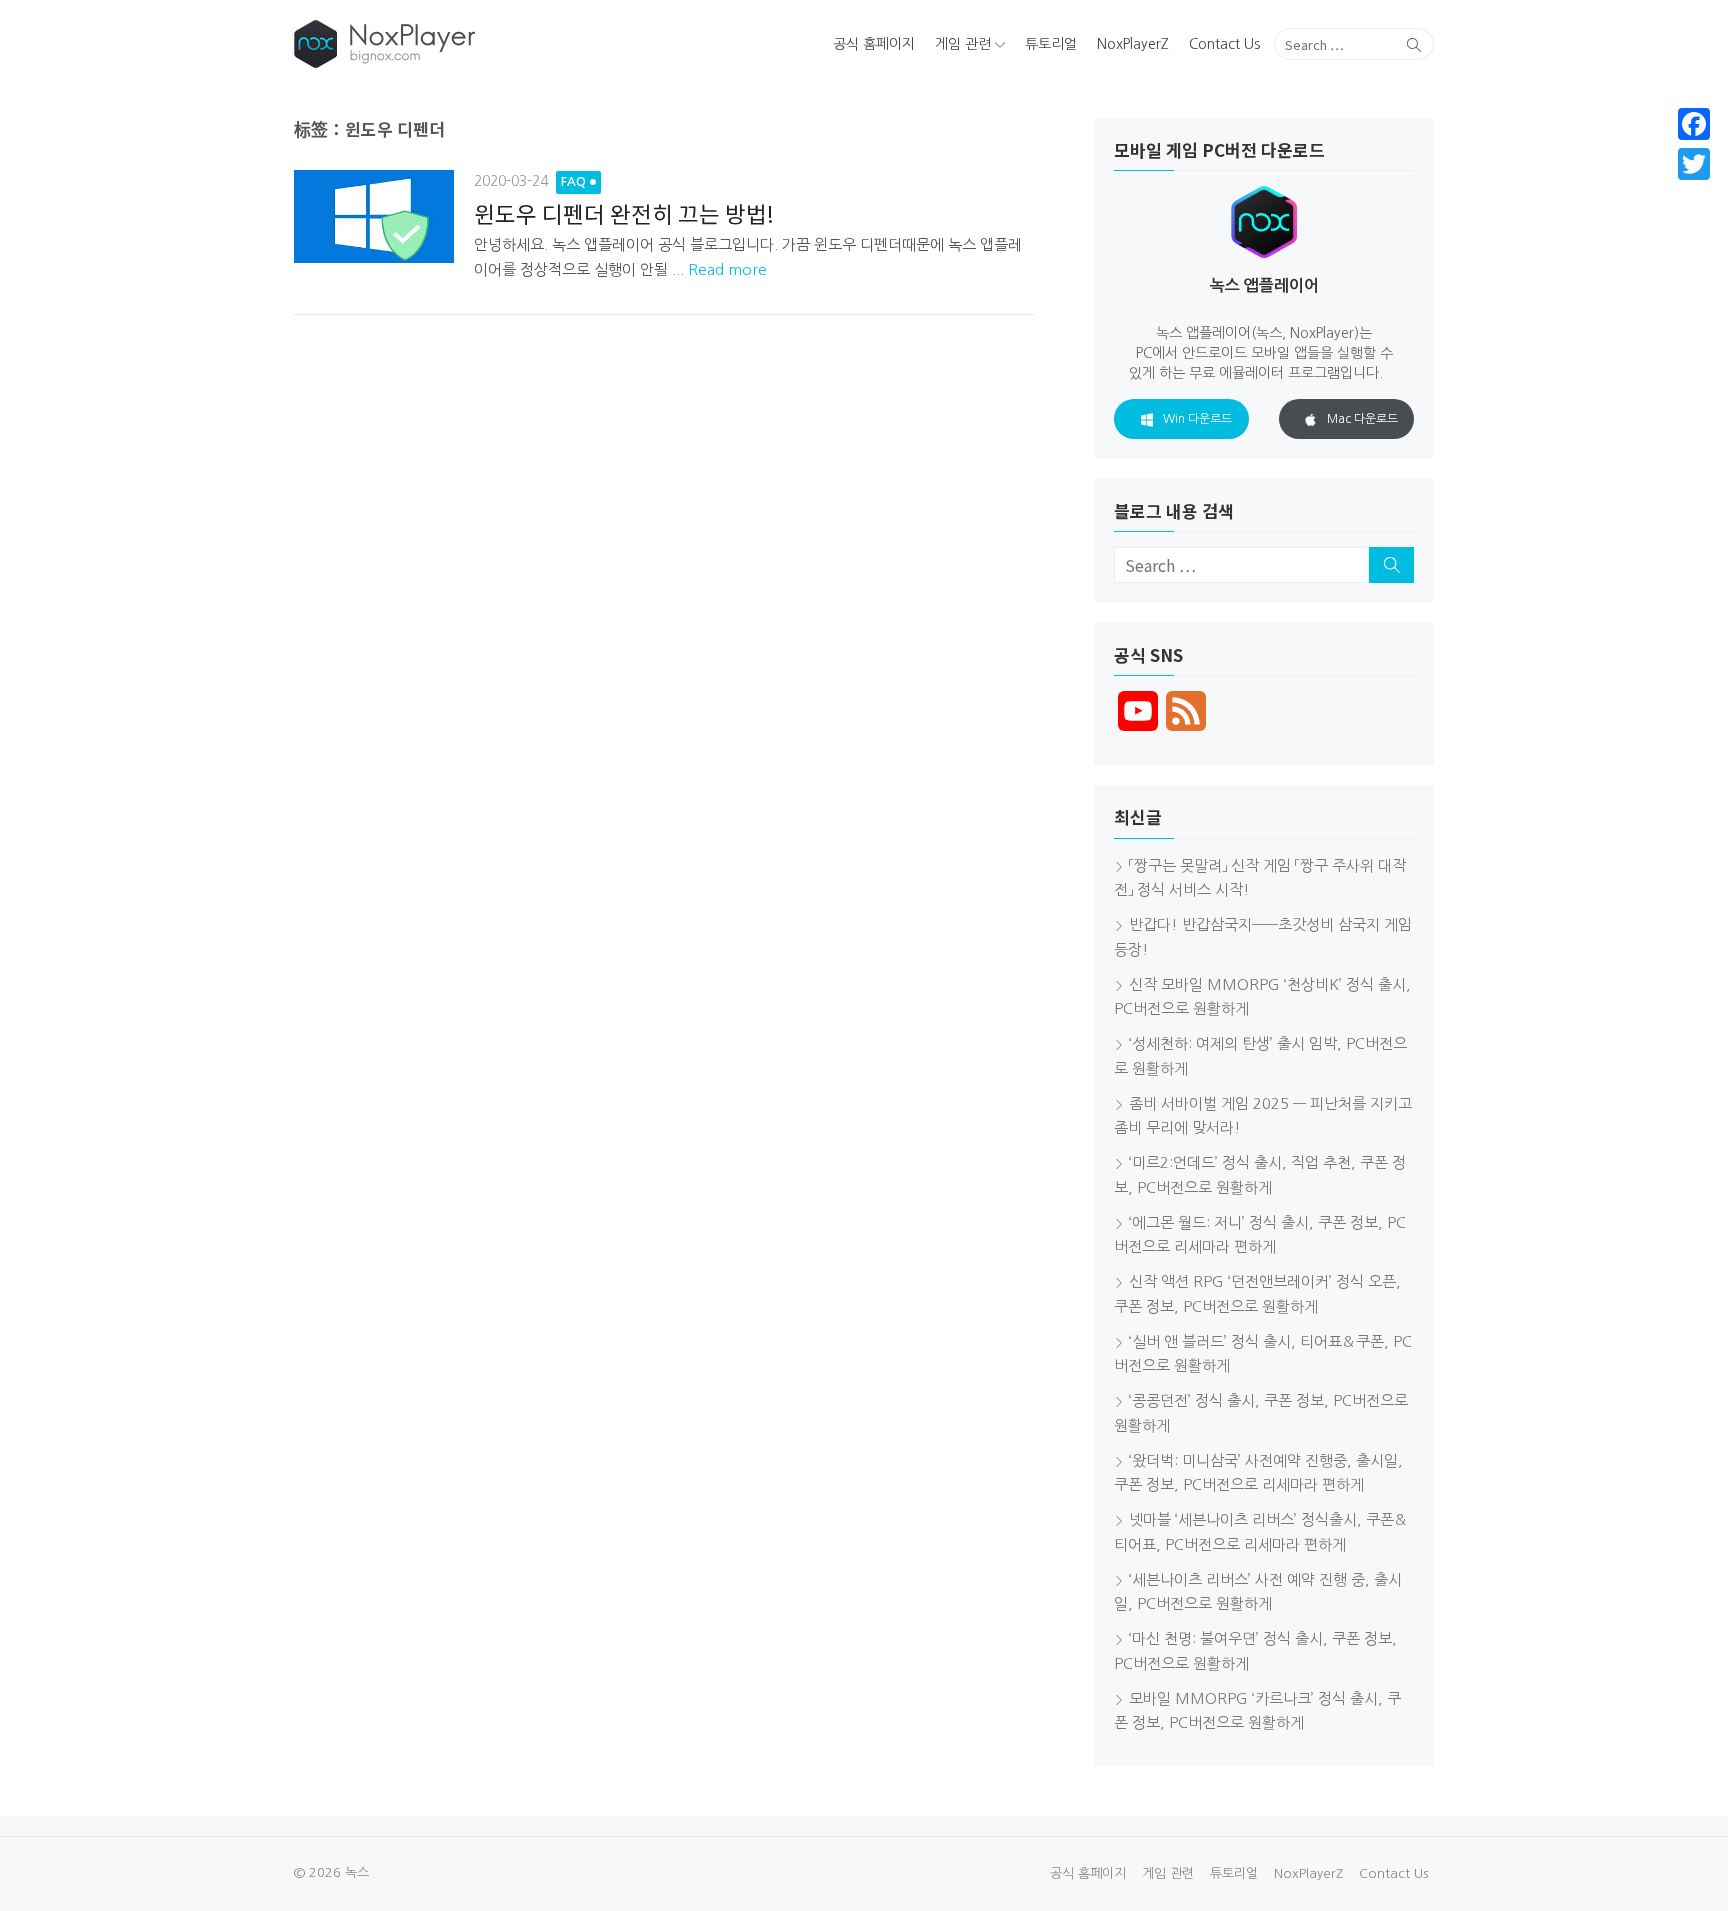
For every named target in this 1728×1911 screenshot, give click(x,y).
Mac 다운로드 (1362, 419)
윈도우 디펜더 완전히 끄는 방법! (624, 213)
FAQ (573, 182)
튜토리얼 (1051, 44)
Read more (727, 269)
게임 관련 (963, 44)
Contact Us (1224, 44)
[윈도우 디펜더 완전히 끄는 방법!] (374, 216)
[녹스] (477, 44)
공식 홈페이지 (874, 44)
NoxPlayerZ (1133, 44)
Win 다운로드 (1197, 419)
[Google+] (1694, 188)
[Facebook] (1694, 124)
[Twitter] (1694, 164)
